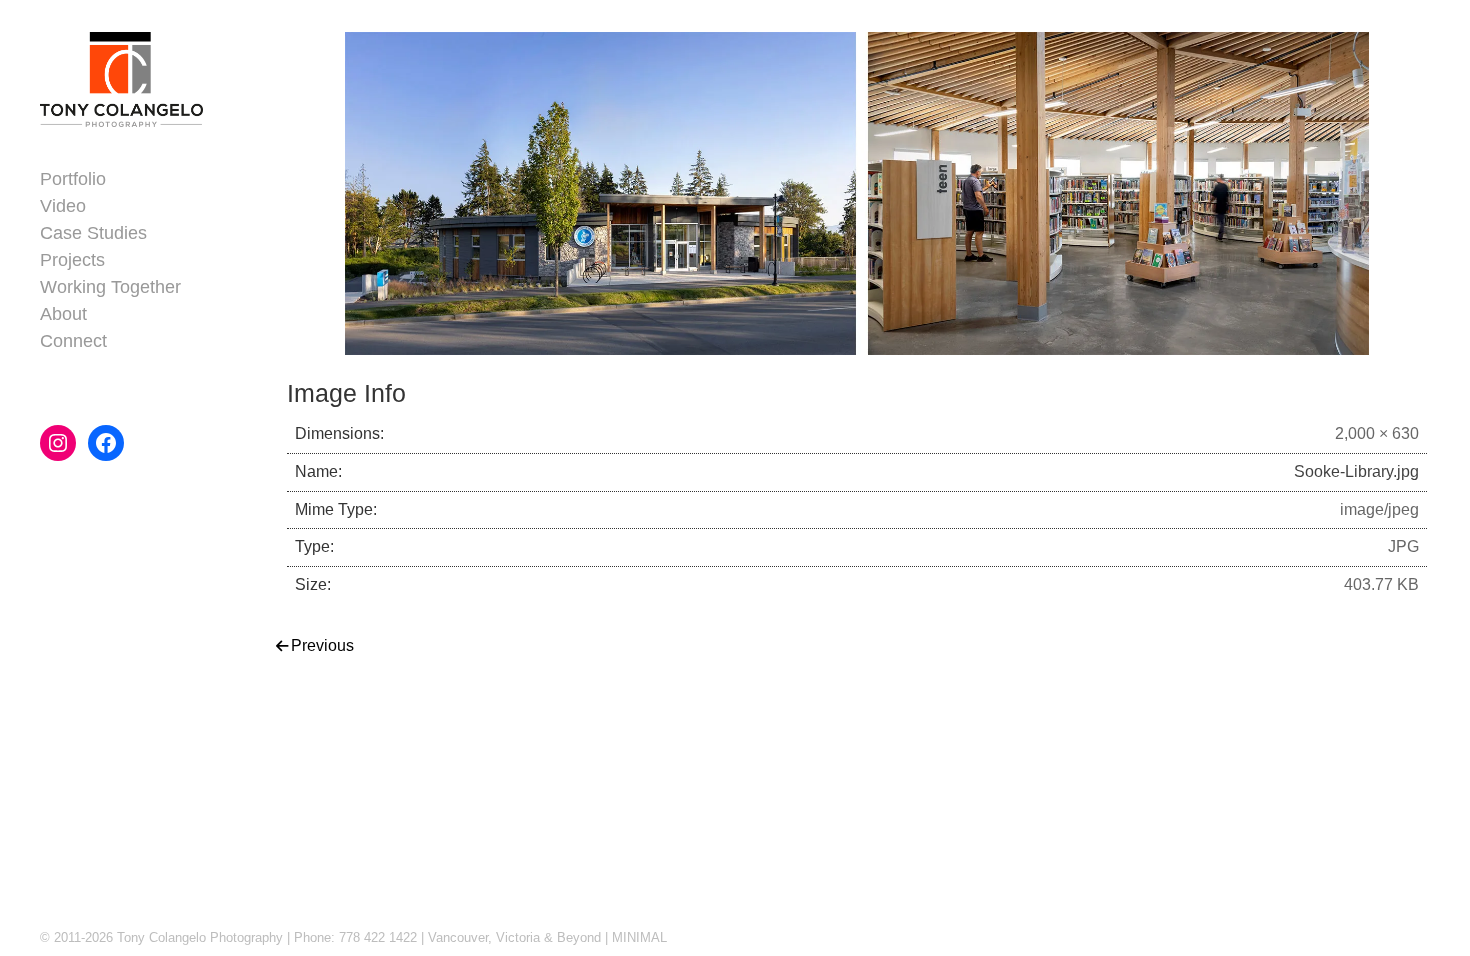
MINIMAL (639, 937)
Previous (322, 645)
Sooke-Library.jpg (1356, 471)
